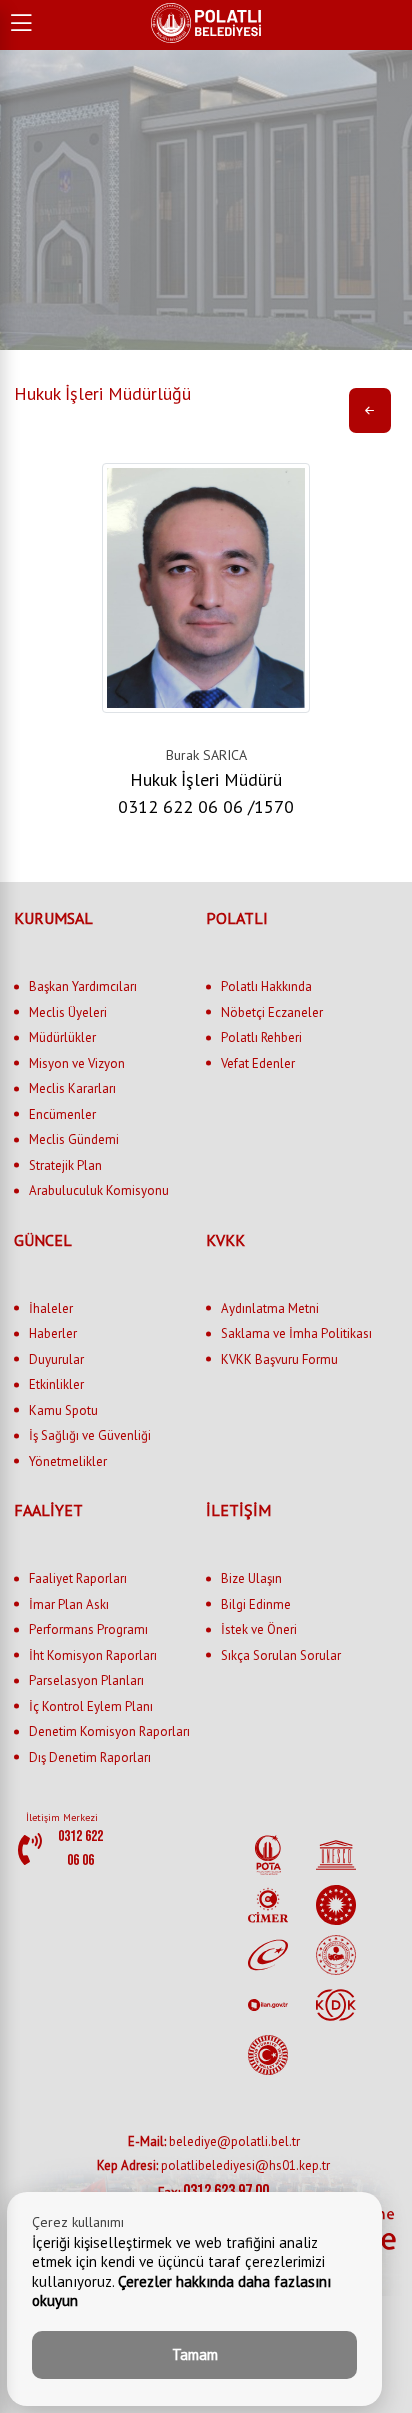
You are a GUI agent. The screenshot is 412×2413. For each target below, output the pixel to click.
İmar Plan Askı (69, 1604)
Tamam (195, 2354)
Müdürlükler (62, 1037)
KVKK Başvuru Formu (279, 1359)
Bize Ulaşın (251, 1578)
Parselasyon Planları (86, 1680)
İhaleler (51, 1308)
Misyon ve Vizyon (77, 1063)
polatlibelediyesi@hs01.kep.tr (213, 2165)
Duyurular (56, 1359)
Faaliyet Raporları (78, 1578)
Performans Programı (88, 1629)
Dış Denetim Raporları (90, 1757)
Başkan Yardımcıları (83, 986)
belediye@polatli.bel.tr (214, 2141)
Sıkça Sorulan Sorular (281, 1655)
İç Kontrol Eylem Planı (91, 1706)
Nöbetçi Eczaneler (272, 1012)
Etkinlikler (56, 1384)
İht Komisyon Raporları (93, 1655)
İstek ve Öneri (259, 1629)
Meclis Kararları (72, 1088)
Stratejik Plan (65, 1165)
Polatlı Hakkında (266, 986)
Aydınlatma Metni (270, 1308)
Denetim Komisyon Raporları (109, 1731)
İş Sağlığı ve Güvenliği (90, 1435)
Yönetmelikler (68, 1461)
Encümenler (62, 1114)
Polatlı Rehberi (261, 1037)
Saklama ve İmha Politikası (296, 1333)
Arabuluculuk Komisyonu (99, 1190)
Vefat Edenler (258, 1063)
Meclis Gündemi (74, 1139)
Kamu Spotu (63, 1410)
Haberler (53, 1333)
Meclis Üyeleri (68, 1012)
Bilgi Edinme (256, 1604)
